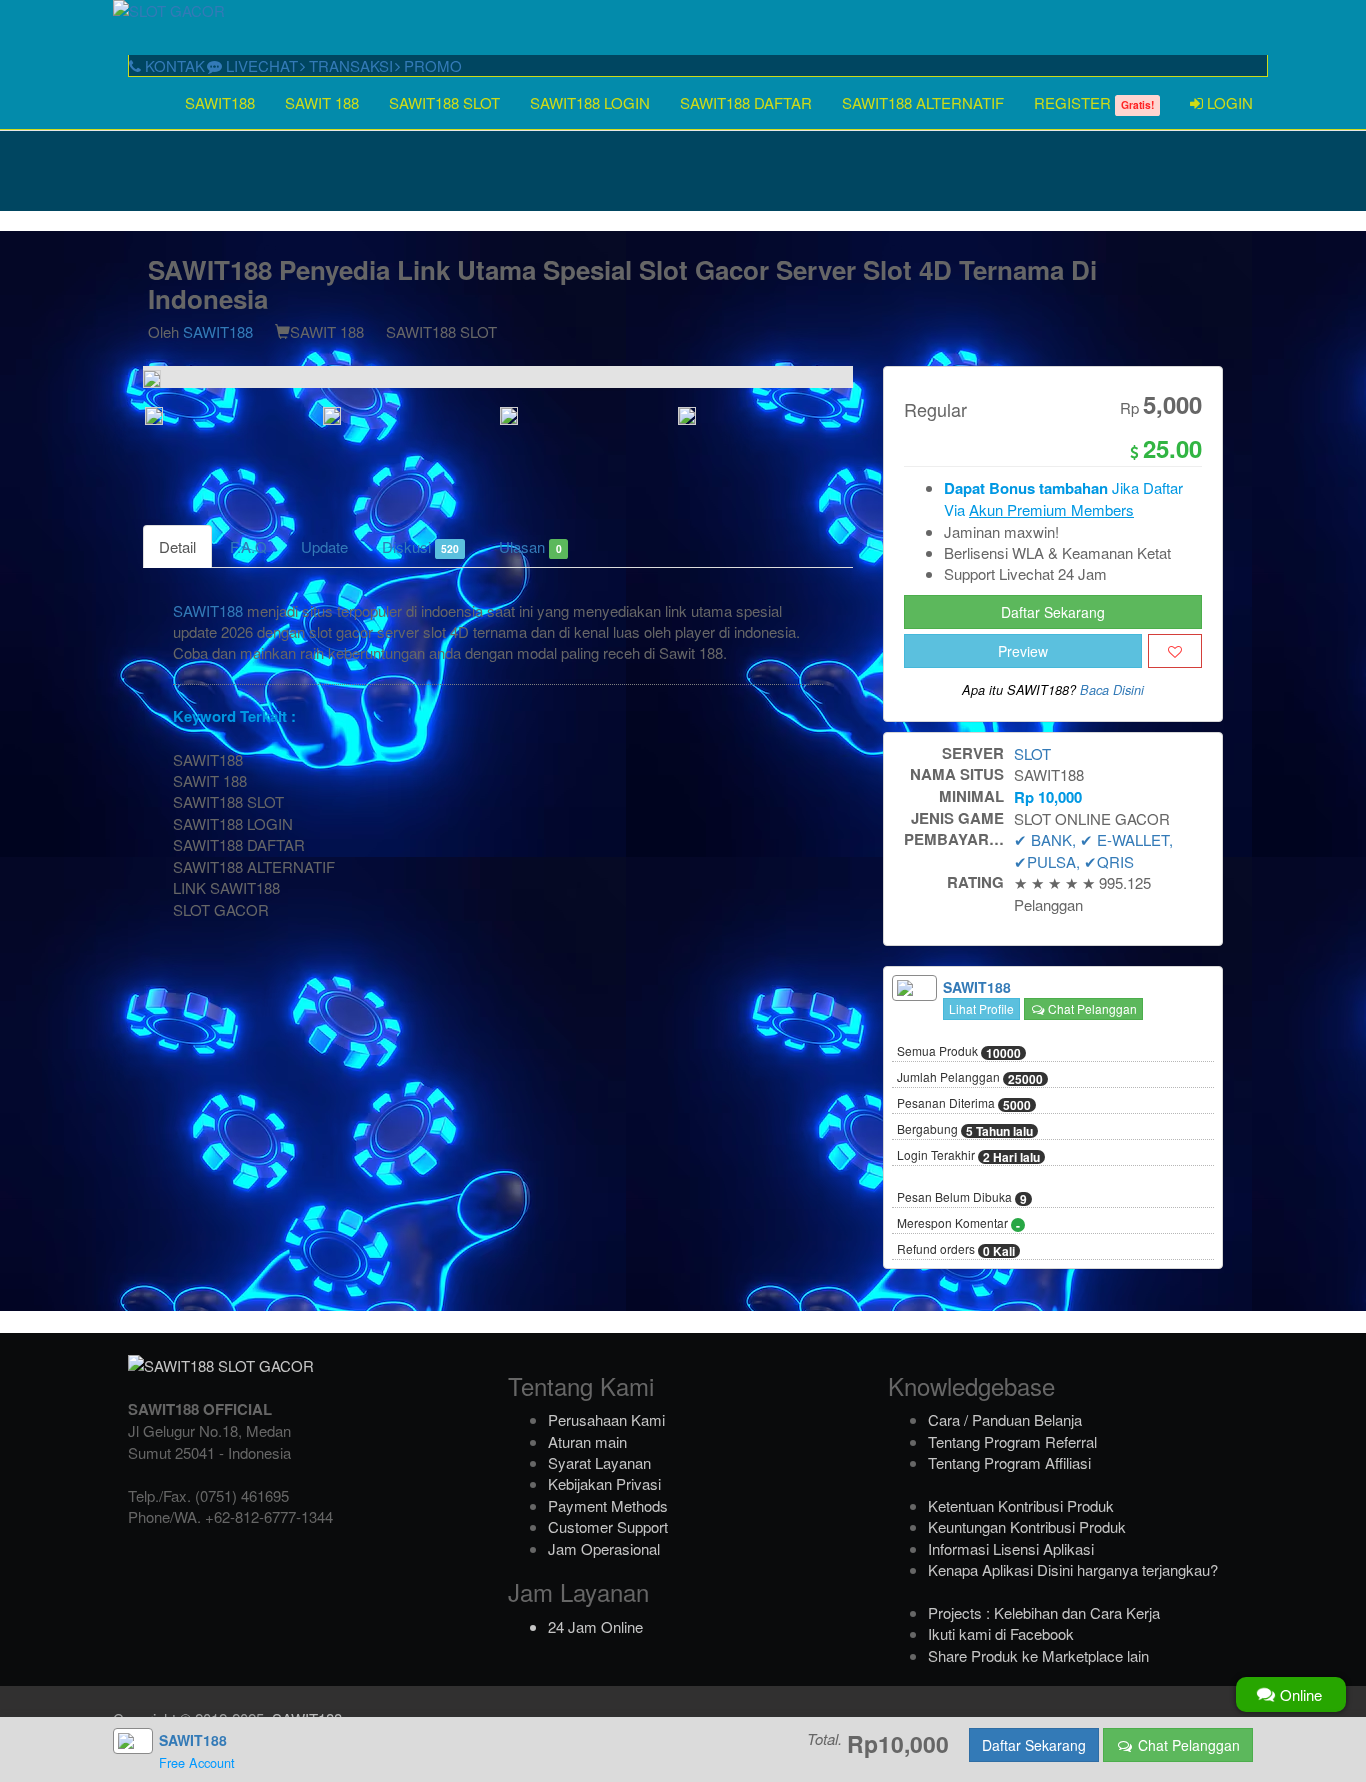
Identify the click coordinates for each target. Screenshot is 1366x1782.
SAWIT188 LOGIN (590, 102)
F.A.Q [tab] (248, 546)
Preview (1023, 651)
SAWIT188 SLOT (444, 102)
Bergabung (965, 1130)
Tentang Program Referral (1012, 1441)
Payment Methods (608, 1505)
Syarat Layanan (599, 1462)
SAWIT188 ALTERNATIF (923, 102)
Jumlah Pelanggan (970, 1078)
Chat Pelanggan (1091, 1008)
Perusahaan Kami (606, 1419)
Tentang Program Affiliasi (1009, 1462)
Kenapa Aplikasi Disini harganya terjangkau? (1073, 1569)
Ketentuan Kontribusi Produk (1021, 1505)
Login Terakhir (968, 1156)
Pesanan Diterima (964, 1104)
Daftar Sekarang (1053, 612)
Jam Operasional (604, 1548)
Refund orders (956, 1250)
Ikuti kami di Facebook (1001, 1633)
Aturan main (587, 1441)
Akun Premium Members (1051, 509)
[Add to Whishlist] (1175, 651)
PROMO (431, 65)
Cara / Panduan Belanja (1005, 1419)
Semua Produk (959, 1052)
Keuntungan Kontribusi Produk (1027, 1526)
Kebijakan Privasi (604, 1483)
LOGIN (1228, 102)
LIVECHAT (260, 65)
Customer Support (608, 1526)
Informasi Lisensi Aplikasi (1011, 1548)
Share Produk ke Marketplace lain (1038, 1655)
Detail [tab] (177, 546)
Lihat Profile (981, 1008)
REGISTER (1094, 102)
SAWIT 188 (322, 102)
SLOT (1032, 753)
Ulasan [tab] (530, 546)
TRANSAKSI (349, 65)
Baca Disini (1112, 690)
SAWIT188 (220, 102)
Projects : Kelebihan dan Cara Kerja (1044, 1612)
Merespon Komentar (958, 1224)
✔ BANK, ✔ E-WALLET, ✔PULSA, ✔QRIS (1093, 850)
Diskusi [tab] (420, 546)
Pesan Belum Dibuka (962, 1198)
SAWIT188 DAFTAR (746, 102)
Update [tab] (324, 546)
